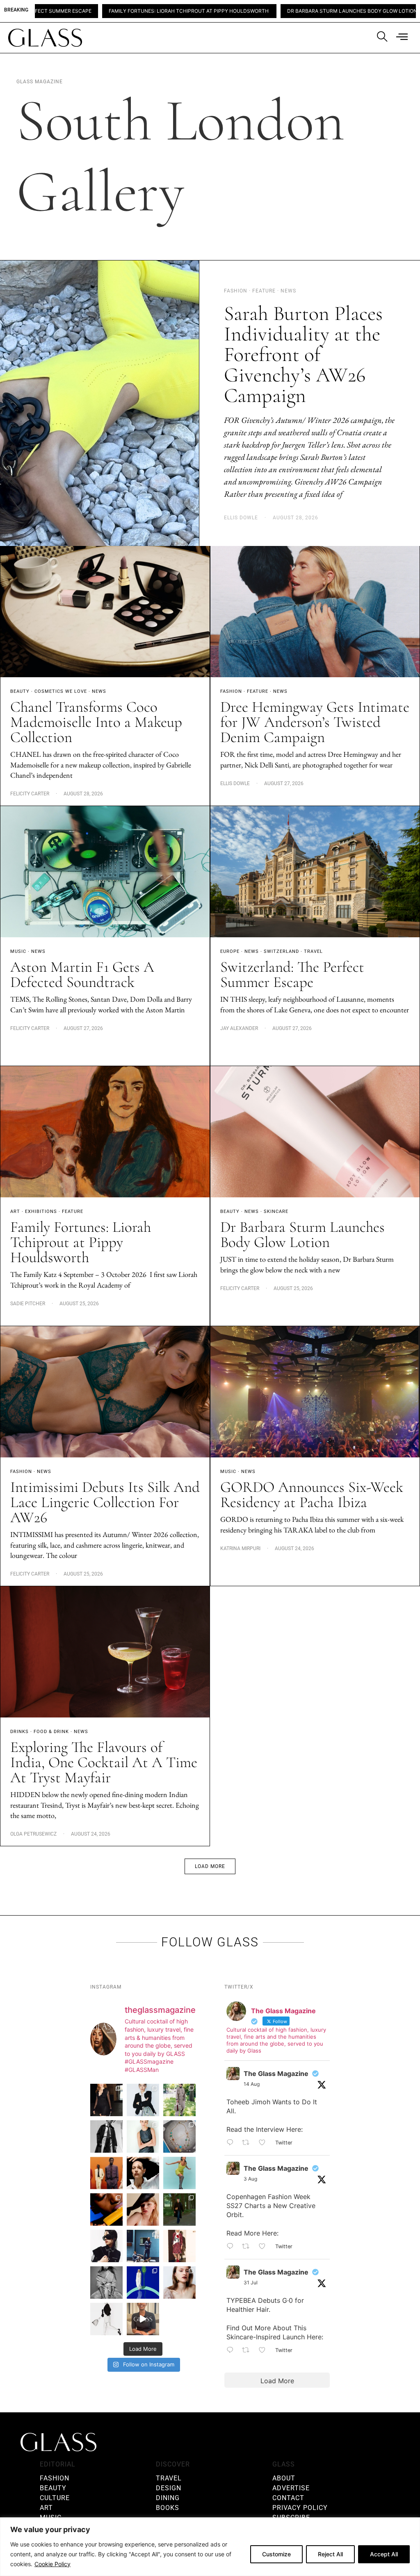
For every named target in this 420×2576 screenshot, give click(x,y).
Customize (276, 2554)
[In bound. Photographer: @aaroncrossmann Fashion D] (179, 2246)
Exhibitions (41, 1211)
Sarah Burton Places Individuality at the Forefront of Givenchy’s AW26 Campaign (303, 354)
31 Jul (251, 2283)
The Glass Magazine (276, 2074)
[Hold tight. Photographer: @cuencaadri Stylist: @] (143, 2136)
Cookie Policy (52, 2564)
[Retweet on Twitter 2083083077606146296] (248, 2351)
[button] (210, 1866)
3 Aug (250, 2179)
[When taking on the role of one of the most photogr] (106, 2100)
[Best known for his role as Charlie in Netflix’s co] (106, 2136)
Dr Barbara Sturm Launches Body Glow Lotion (246, 11)
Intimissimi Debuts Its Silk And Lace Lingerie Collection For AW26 (105, 1502)
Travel (313, 951)
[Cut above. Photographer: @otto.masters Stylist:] (143, 2173)
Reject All (330, 2554)
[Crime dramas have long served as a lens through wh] (179, 2173)
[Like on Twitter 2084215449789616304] (265, 2247)
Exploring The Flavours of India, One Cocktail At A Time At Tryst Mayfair (104, 1762)
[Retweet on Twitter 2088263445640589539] (248, 2143)
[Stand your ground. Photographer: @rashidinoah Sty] (106, 2173)
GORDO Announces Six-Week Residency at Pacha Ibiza (312, 1495)
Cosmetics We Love (61, 691)
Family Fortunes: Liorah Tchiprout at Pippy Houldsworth (83, 11)
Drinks (19, 1732)
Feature (258, 691)
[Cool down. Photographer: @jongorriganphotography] (106, 2209)
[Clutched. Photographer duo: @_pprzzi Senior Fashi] (106, 2246)
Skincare (276, 1211)
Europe (230, 951)
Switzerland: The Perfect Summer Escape (292, 975)
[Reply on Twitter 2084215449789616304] (232, 2247)
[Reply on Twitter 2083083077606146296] (232, 2351)
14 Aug (252, 2084)
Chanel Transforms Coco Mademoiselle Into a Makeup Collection (96, 722)
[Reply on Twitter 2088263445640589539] (232, 2143)
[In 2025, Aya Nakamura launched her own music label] (106, 2283)
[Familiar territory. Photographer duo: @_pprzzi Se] (179, 2100)
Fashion (231, 691)
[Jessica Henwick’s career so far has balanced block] (106, 2319)
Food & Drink (51, 1732)
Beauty (20, 691)
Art (15, 1211)
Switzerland (281, 951)
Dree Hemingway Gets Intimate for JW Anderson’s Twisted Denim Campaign (315, 722)
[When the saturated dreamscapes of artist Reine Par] (143, 2283)
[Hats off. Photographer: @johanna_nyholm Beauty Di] (143, 2209)
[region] (210, 2547)
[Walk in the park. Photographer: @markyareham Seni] (179, 2209)
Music (18, 951)
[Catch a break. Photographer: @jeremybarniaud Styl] (143, 2246)
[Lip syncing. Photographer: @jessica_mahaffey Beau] (179, 2283)
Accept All (384, 2554)
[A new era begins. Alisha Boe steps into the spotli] (143, 2319)
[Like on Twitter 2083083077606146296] (265, 2351)
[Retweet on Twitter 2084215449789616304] (248, 2247)
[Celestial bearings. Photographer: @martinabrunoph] (179, 2136)
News (99, 691)
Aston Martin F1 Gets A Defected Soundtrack (82, 975)
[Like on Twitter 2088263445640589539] (265, 2143)
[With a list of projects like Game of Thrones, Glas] (143, 2100)
